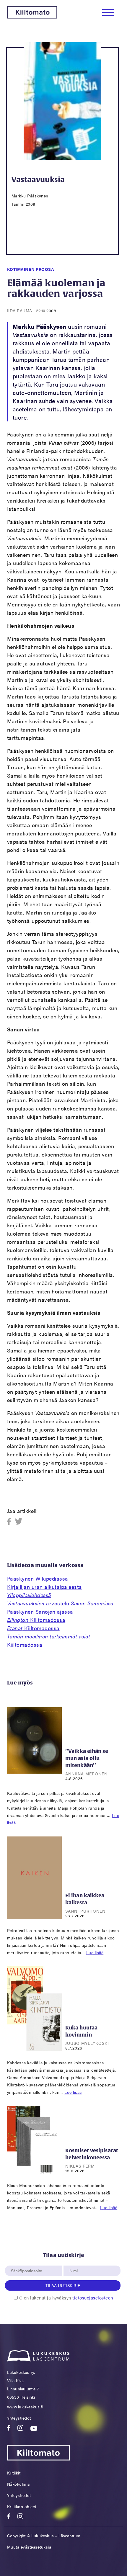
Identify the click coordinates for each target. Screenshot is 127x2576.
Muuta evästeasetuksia (29, 2547)
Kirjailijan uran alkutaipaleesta (45, 1591)
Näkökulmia (18, 2484)
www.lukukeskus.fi (25, 2407)
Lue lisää (95, 1952)
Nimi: (74, 2262)
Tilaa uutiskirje (63, 2285)
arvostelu (60, 1603)
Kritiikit (14, 2473)
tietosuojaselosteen (93, 2298)
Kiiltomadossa (36, 1620)
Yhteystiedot (19, 2418)
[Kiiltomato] (32, 17)
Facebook (11, 1522)
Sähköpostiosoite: (28, 2262)
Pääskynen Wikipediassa (38, 1578)
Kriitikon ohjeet (22, 2506)
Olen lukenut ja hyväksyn (66, 2298)
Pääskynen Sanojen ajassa (40, 1611)
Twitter (19, 1522)
